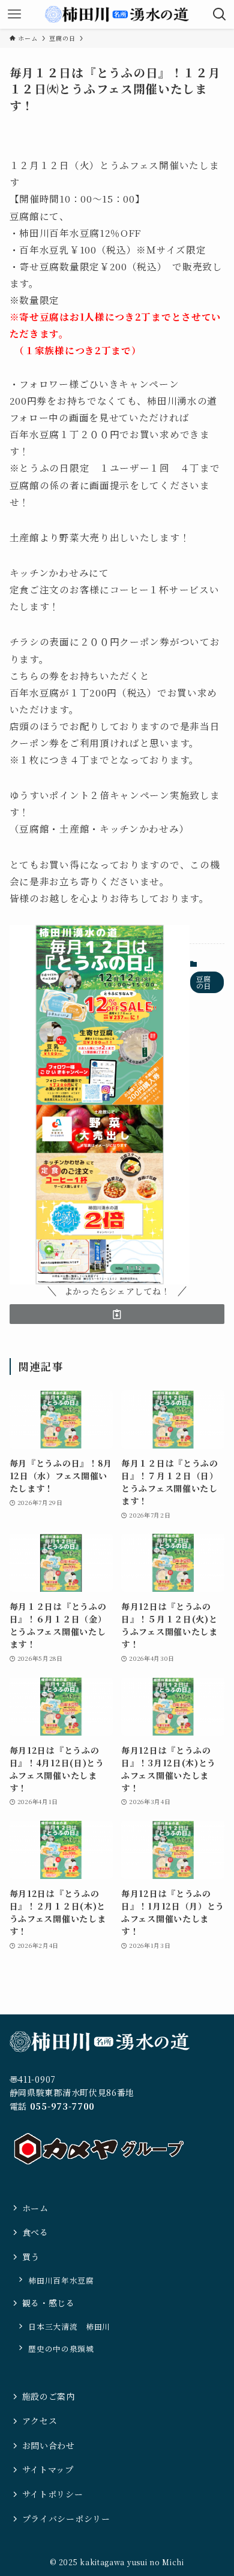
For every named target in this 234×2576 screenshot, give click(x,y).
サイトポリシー (53, 2494)
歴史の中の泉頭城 (61, 2349)
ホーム (35, 2208)
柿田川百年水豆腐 (61, 2280)
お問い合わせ (49, 2445)
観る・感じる (49, 2303)
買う (31, 2257)
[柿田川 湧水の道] (117, 14)
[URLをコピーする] (117, 1314)
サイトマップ (48, 2469)
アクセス (40, 2421)
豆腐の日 (204, 982)
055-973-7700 (62, 2106)
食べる (35, 2232)
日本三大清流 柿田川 (69, 2326)
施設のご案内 (49, 2396)
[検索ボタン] (220, 14)
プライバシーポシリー (66, 2518)
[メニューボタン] (14, 14)
